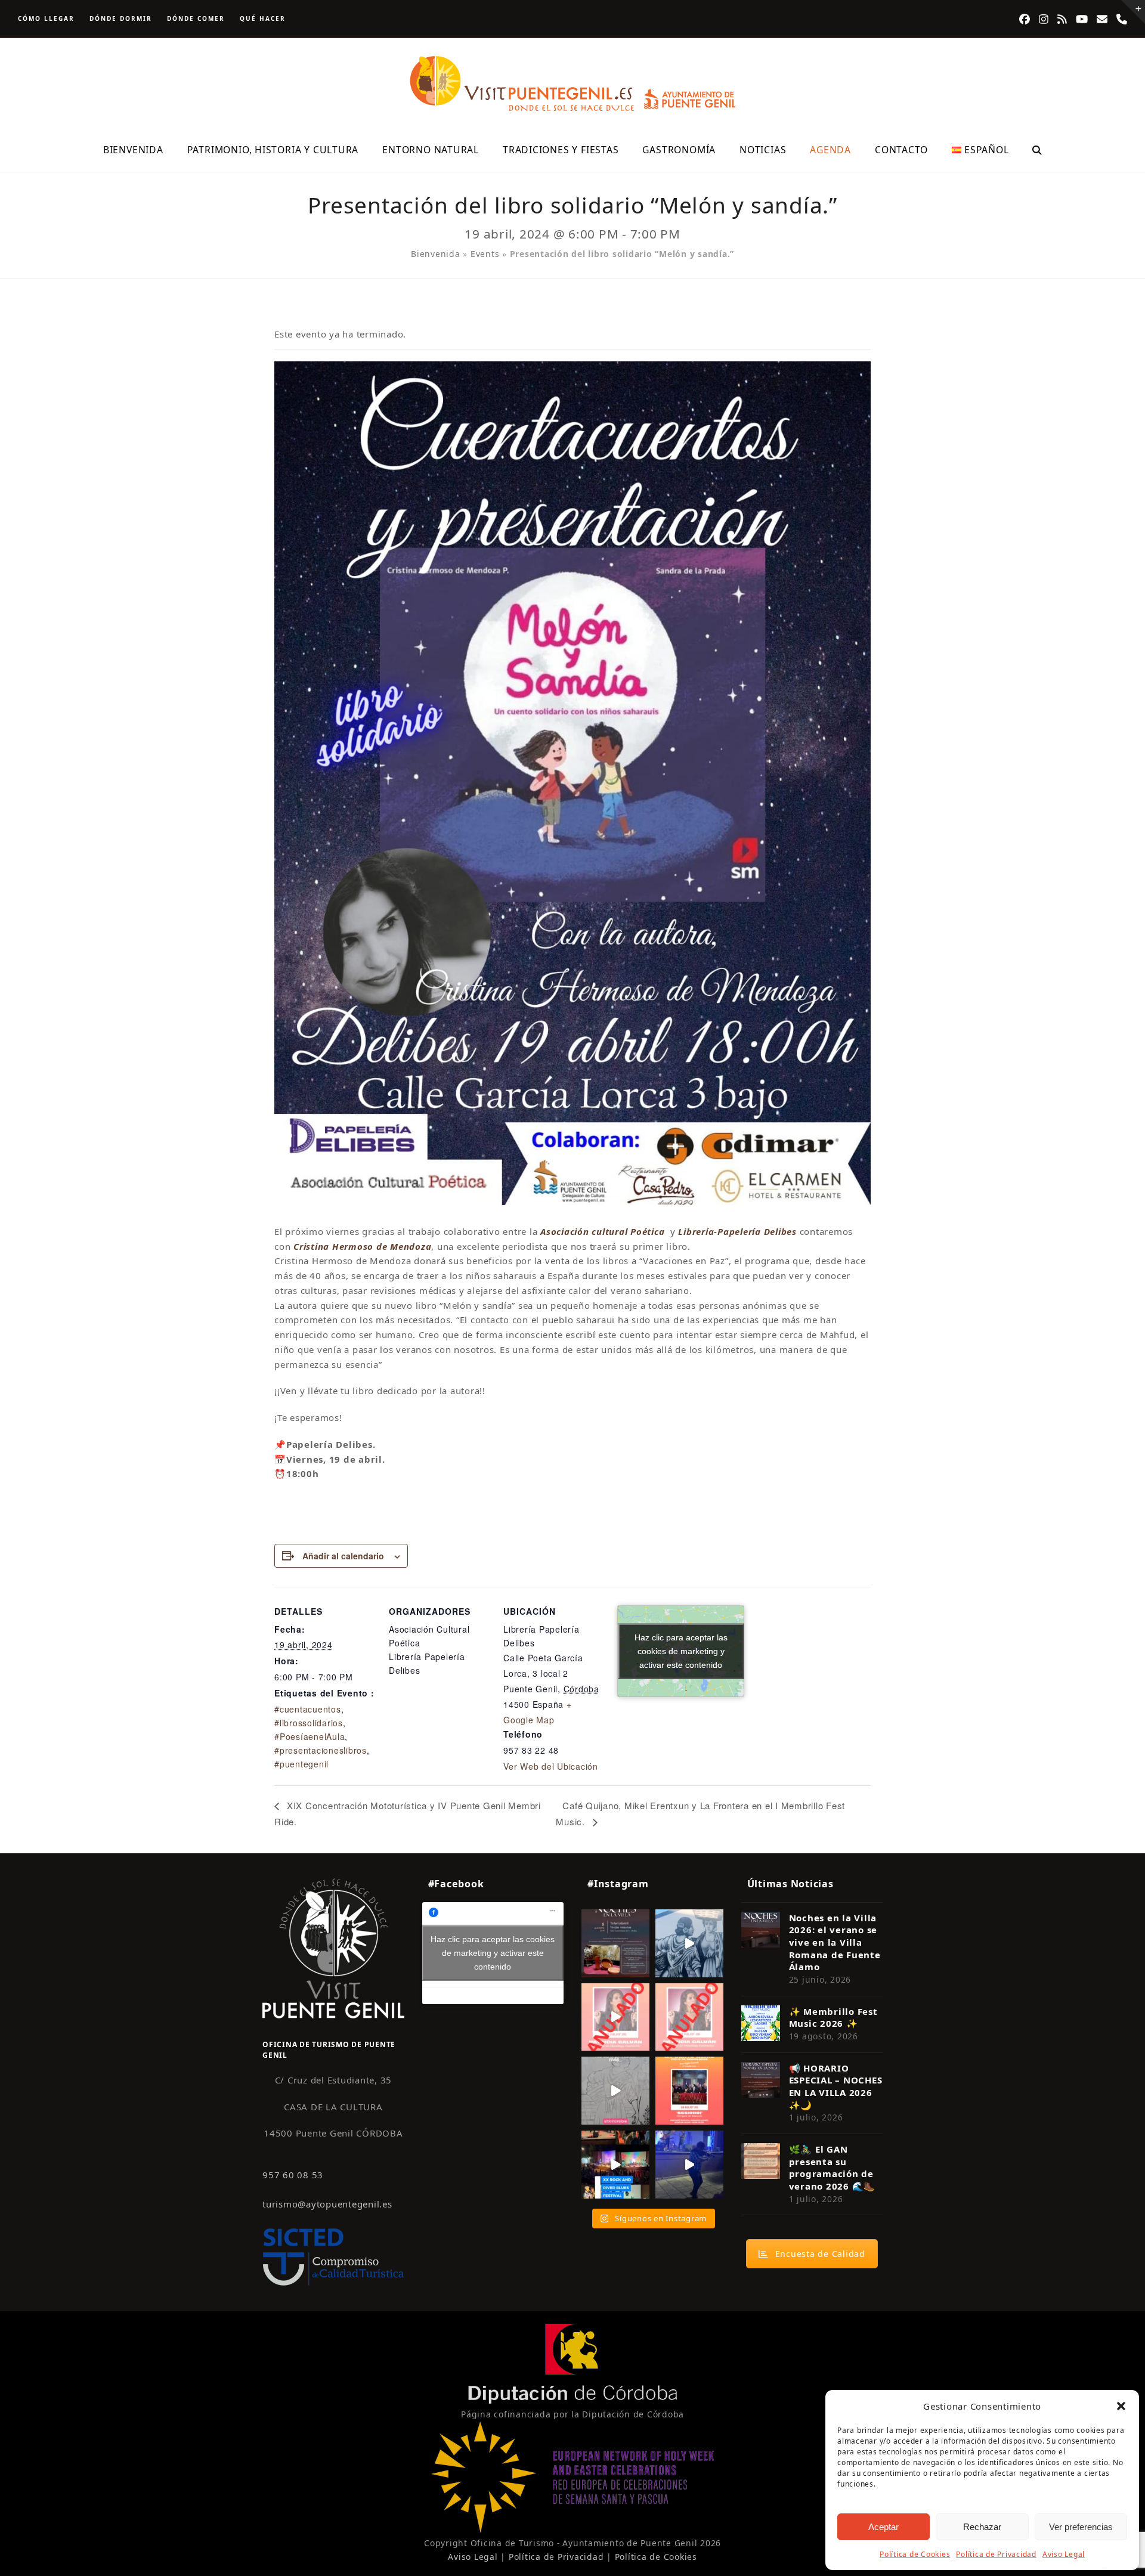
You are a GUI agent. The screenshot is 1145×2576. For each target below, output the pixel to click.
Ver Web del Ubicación (551, 1766)
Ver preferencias (1081, 2527)
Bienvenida (436, 254)
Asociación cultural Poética (602, 1231)
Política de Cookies (915, 2554)
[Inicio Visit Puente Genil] (333, 1948)
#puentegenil (301, 1764)
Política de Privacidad (996, 2554)
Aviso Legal (1064, 2554)
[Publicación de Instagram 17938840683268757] (689, 2165)
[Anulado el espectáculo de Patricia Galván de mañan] (689, 2017)
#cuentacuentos (308, 1709)
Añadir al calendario (343, 1556)
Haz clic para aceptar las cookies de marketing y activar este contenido (681, 1651)
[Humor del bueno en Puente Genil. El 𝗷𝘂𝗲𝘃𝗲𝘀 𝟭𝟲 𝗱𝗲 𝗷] (689, 2091)
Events (485, 254)
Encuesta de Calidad (820, 2254)
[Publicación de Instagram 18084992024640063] (615, 2017)
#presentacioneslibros (321, 1750)
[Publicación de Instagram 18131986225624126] (615, 2091)
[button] (1121, 2406)
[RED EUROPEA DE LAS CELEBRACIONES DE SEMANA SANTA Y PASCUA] (572, 2530)
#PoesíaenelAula (310, 1736)
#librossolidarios (309, 1723)
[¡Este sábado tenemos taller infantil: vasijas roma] (615, 1943)
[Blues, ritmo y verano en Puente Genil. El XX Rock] (615, 2165)
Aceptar (883, 2527)
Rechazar (982, 2527)
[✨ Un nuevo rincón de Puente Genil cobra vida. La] (689, 1943)
